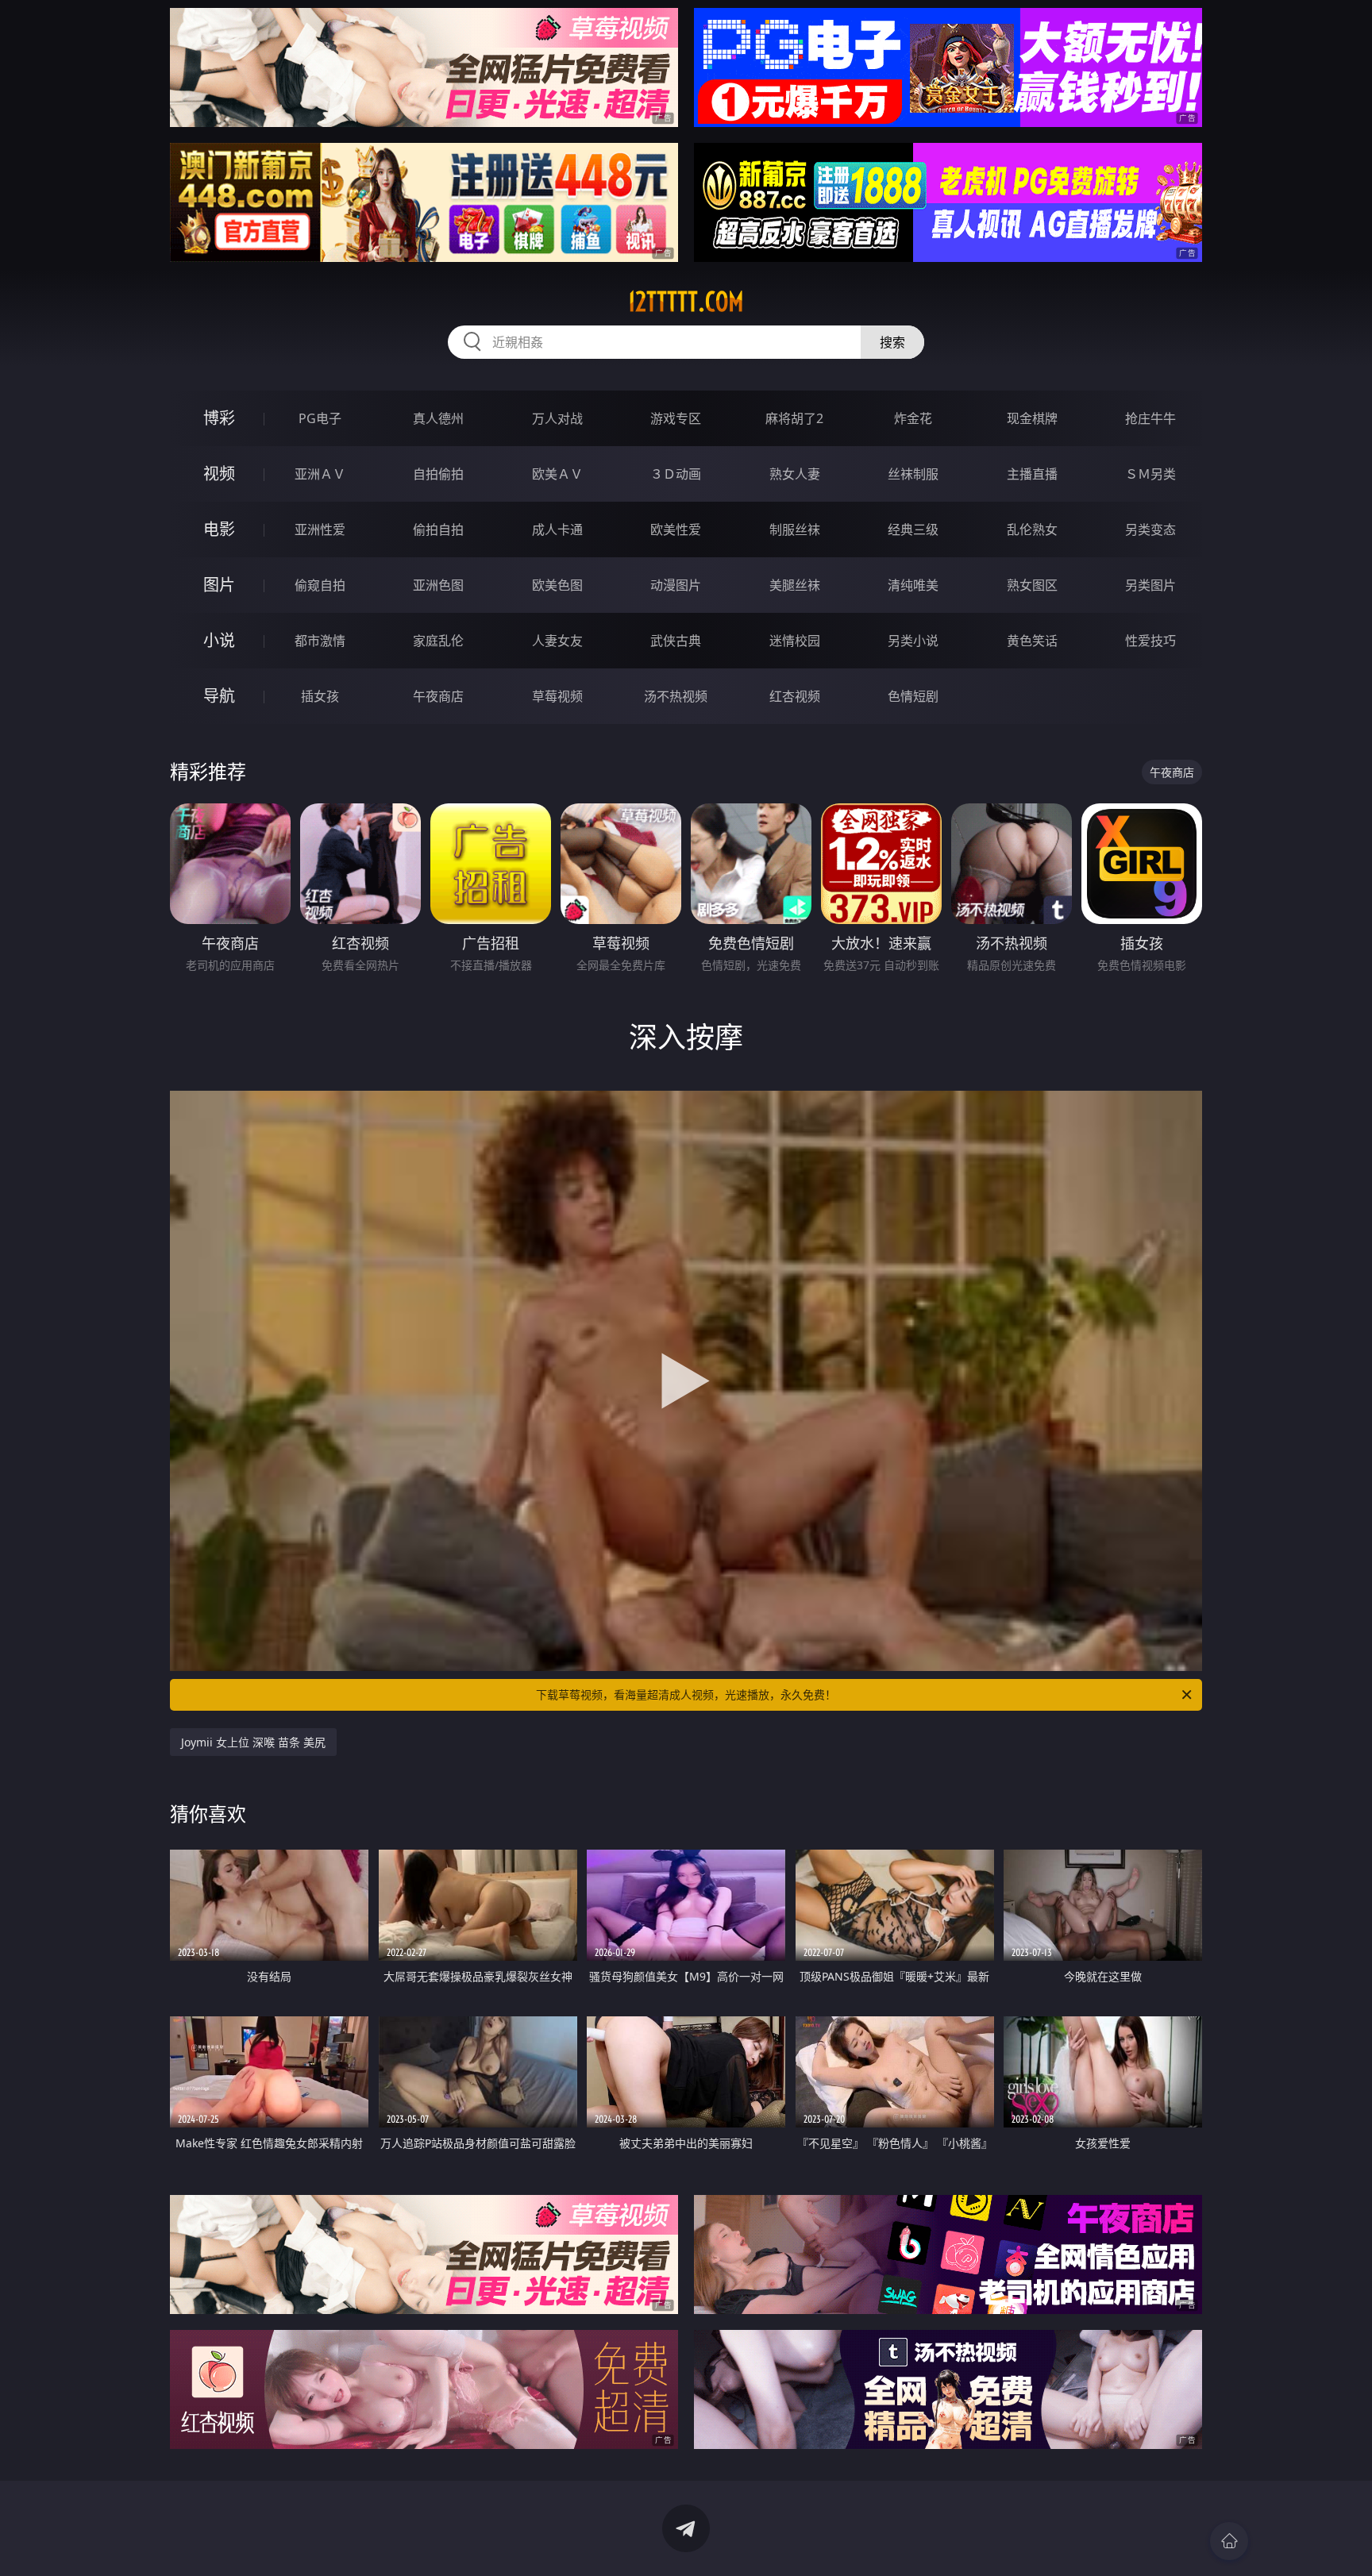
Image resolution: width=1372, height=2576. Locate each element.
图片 (219, 585)
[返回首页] (1229, 2541)
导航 (219, 696)
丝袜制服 (913, 474)
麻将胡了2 (794, 418)
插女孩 (320, 696)
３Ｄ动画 (676, 474)
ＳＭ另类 (1150, 474)
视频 (219, 474)
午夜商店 (438, 696)
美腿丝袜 (795, 585)
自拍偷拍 (438, 474)
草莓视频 (557, 696)
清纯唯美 (913, 585)
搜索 (892, 342)
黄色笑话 (1032, 641)
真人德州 (438, 418)
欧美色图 (557, 585)
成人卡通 (557, 529)
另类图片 (1150, 585)
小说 (219, 640)
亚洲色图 (438, 585)
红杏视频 (795, 696)
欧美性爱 (676, 529)
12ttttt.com (686, 302)
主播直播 (1032, 474)
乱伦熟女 (1032, 529)
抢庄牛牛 (1150, 418)
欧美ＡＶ (557, 474)
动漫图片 (676, 585)
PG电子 (320, 418)
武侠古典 (676, 641)
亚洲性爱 (320, 529)
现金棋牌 (1032, 418)
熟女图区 (1032, 585)
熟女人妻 (795, 474)
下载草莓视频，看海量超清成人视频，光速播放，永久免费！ (686, 1694)
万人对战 (557, 418)
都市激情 (320, 641)
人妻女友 (557, 641)
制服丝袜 (795, 529)
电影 (219, 529)
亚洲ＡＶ (320, 474)
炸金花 (913, 418)
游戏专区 (676, 418)
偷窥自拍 (320, 585)
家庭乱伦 (438, 641)
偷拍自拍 (438, 529)
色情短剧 (913, 696)
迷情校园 (795, 641)
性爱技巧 (1150, 641)
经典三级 (913, 529)
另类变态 (1150, 529)
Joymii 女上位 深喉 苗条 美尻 (253, 1742)
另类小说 (913, 641)
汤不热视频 (676, 696)
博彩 (219, 418)
